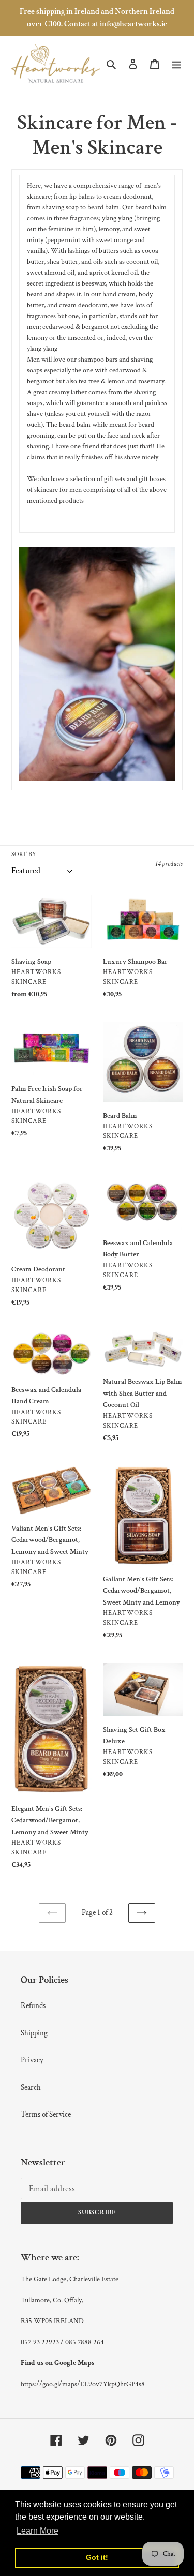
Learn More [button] (38, 2531)
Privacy (32, 2060)
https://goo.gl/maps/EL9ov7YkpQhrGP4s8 (83, 2384)
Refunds (33, 2006)
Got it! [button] (97, 2557)
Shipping (34, 2033)
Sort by (24, 854)
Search (31, 2087)
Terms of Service (46, 2114)
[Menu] (176, 64)
